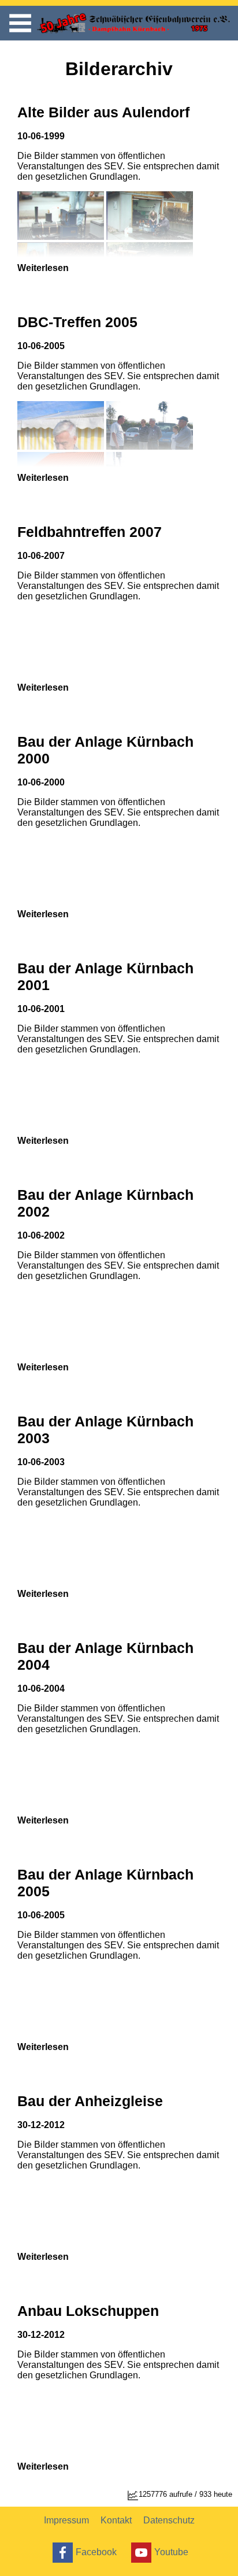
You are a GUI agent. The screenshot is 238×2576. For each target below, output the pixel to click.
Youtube (171, 2551)
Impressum (66, 2520)
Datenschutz (169, 2520)
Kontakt (116, 2520)
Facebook (96, 2551)
